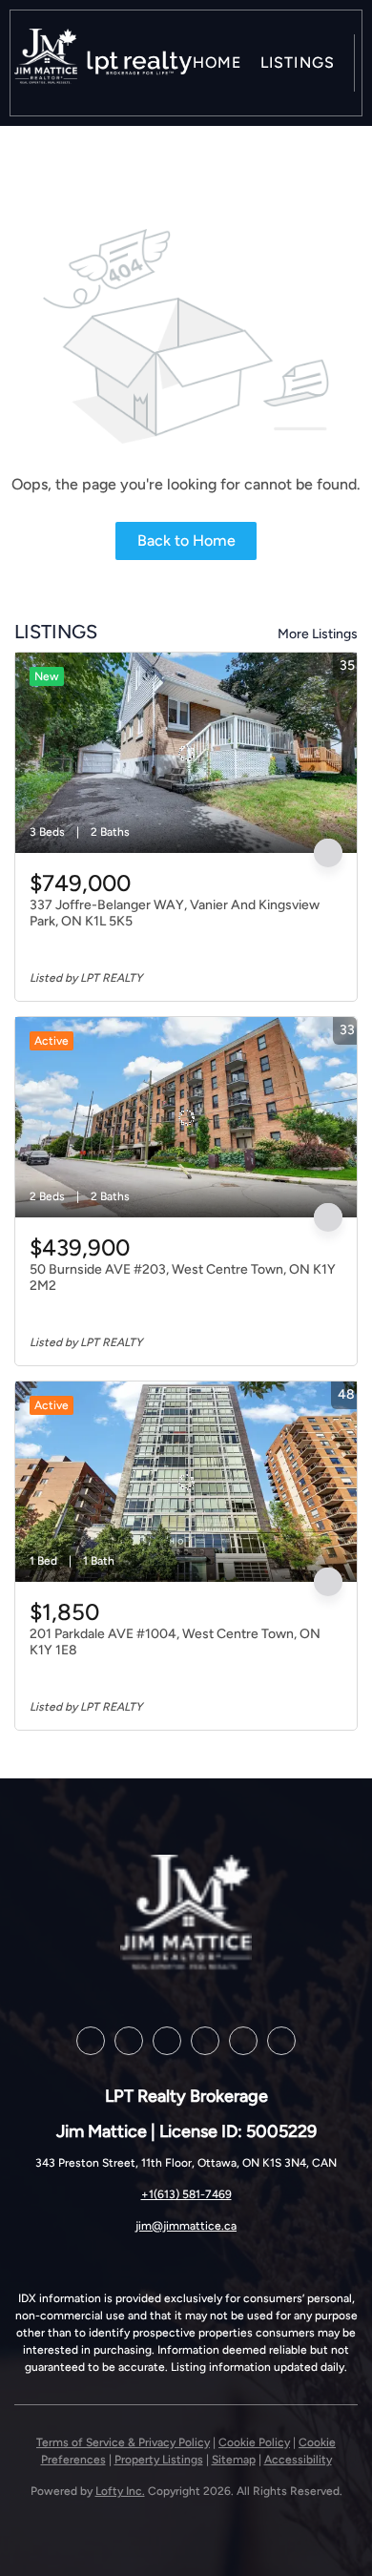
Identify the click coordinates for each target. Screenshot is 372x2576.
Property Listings (159, 2460)
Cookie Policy (254, 2442)
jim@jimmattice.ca (186, 2226)
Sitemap (234, 2460)
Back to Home (186, 540)
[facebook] (91, 2041)
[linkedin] (129, 2041)
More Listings (318, 634)
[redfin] (281, 2041)
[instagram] (167, 2041)
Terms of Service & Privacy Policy (123, 2442)
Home (217, 62)
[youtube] (205, 2041)
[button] (46, 63)
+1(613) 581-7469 (186, 2194)
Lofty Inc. (120, 2491)
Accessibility (298, 2460)
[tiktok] (243, 2041)
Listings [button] (298, 62)
